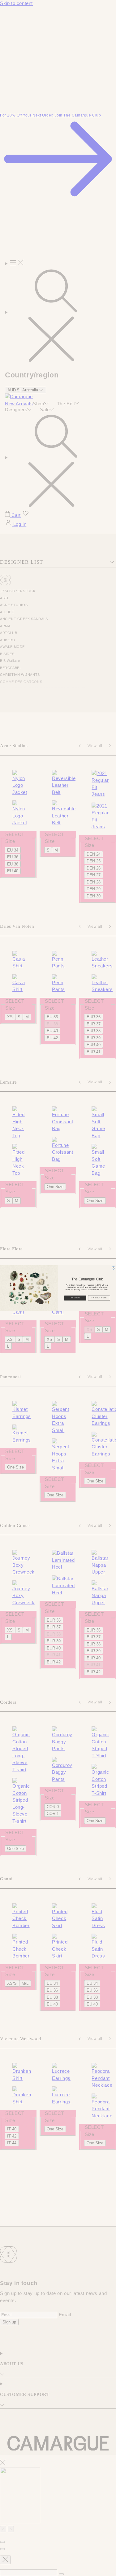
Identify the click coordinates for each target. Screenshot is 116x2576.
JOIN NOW (75, 1298)
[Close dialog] (114, 1268)
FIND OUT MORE (99, 1298)
